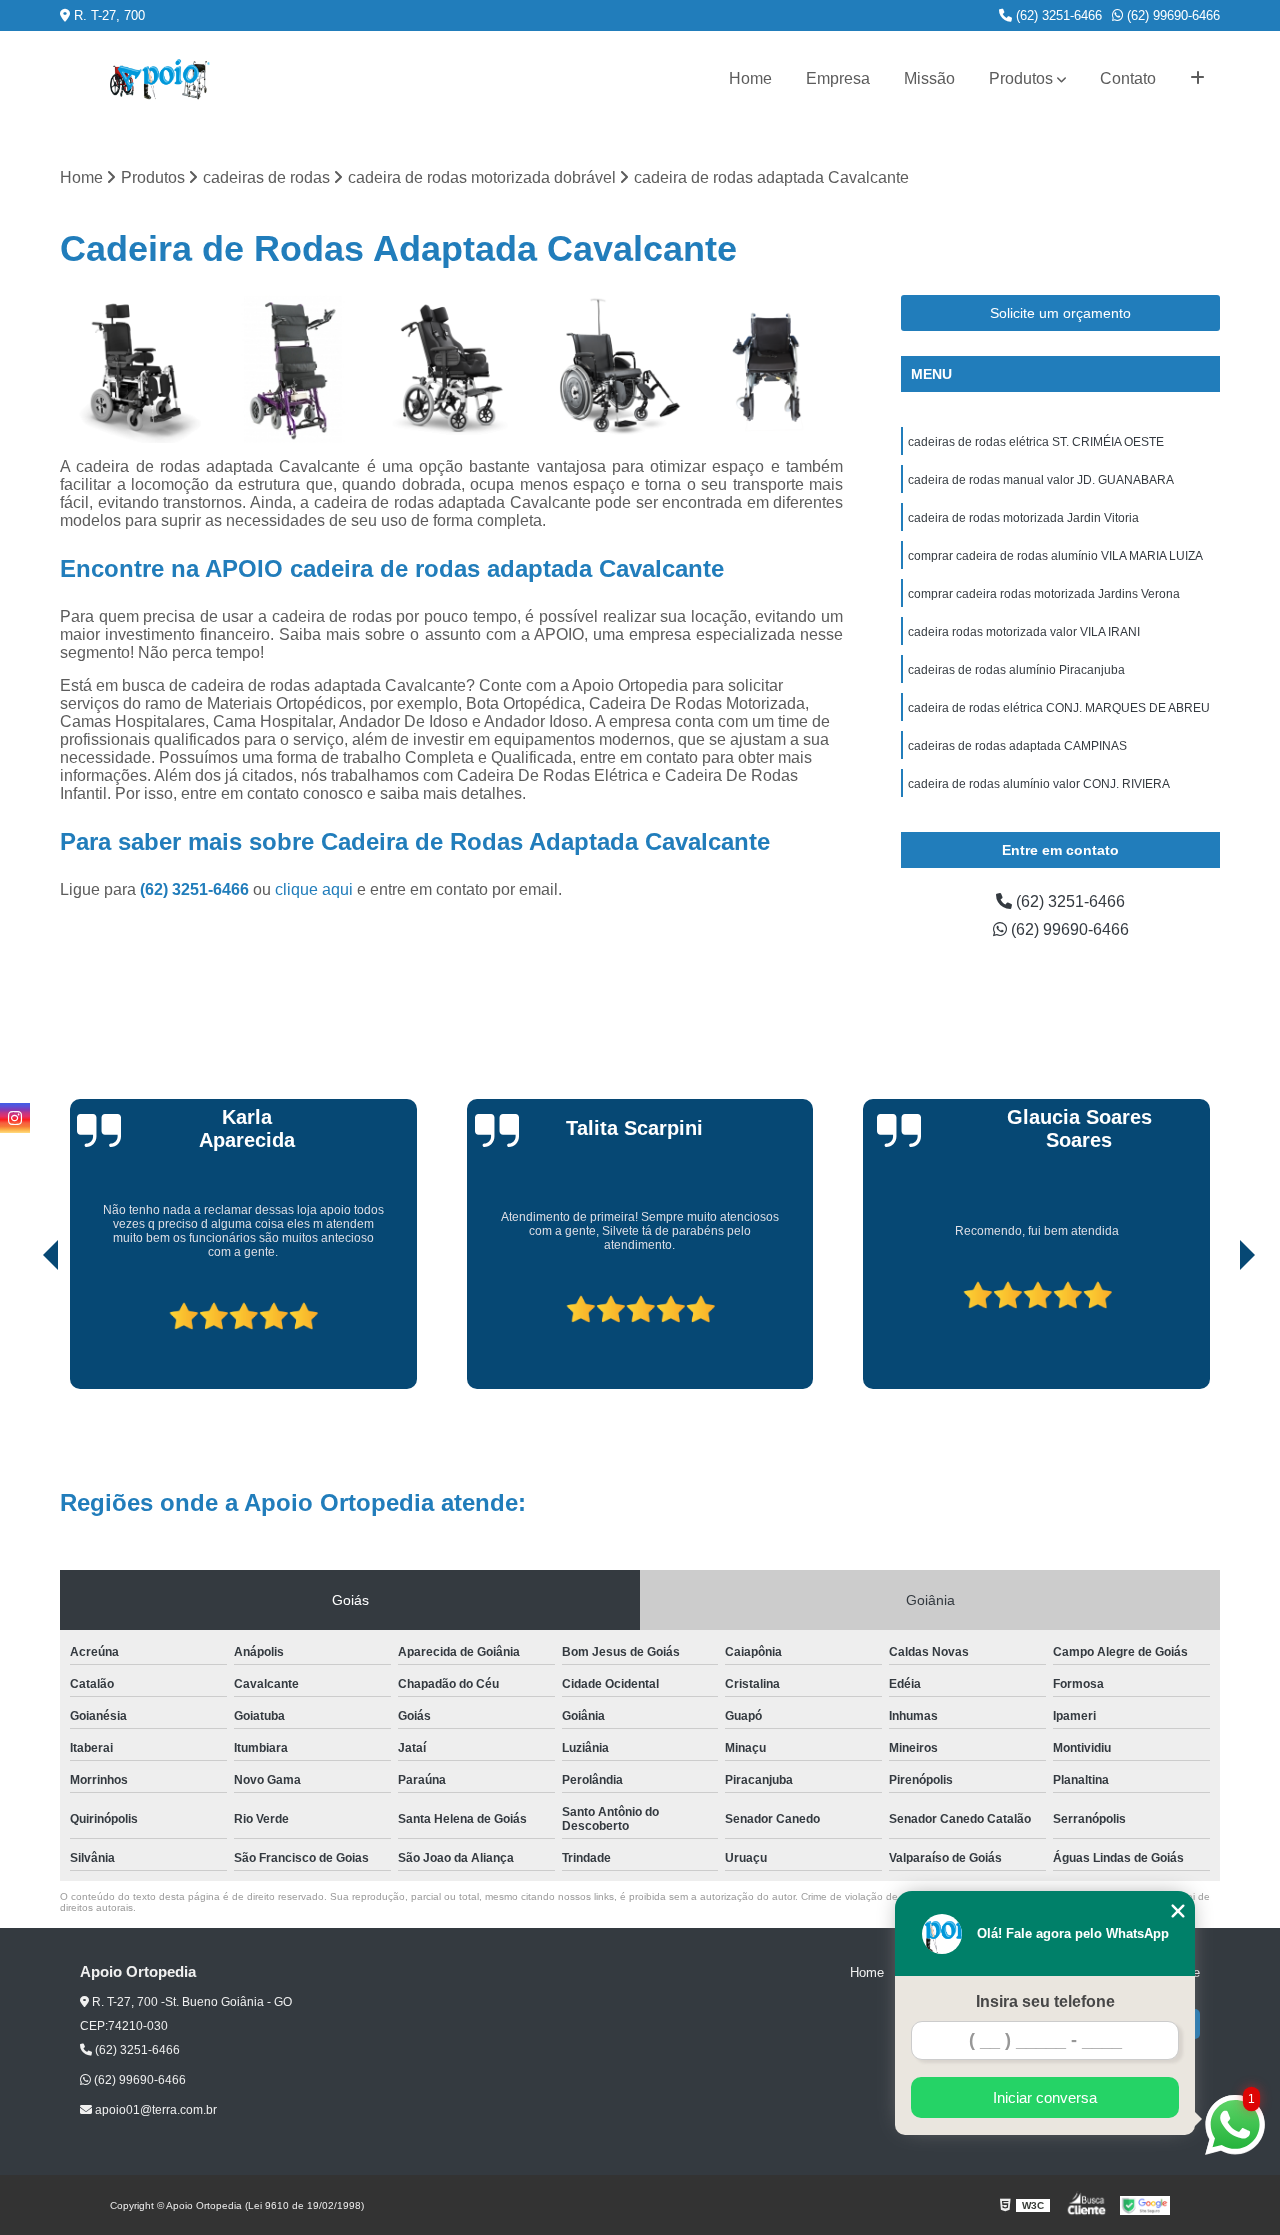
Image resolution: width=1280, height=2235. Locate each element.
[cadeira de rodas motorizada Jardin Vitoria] (768, 369)
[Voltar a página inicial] (160, 79)
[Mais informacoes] (1197, 79)
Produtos (1021, 78)
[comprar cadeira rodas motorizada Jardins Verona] (134, 369)
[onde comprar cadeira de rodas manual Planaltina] (610, 369)
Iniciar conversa (1045, 2097)
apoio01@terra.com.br (154, 2110)
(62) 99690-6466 (1171, 15)
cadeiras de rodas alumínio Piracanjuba (1016, 670)
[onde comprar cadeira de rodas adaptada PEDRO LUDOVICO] (451, 369)
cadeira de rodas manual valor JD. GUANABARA (1041, 480)
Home (750, 78)
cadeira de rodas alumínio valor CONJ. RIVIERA (1039, 784)
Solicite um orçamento (1060, 313)
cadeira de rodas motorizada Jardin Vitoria (1023, 518)
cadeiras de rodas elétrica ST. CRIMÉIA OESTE (1036, 442)
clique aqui (314, 889)
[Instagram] (15, 1118)
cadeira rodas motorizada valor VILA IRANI (1024, 632)
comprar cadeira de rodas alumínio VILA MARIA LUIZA (1055, 556)
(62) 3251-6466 (1057, 15)
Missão (929, 78)
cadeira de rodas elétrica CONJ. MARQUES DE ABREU (1059, 708)
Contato (1128, 78)
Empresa (838, 78)
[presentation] (23, 1332)
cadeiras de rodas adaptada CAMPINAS (1017, 746)
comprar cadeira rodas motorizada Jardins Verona (1044, 594)
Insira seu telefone (1045, 2001)
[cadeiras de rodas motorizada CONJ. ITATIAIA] (293, 369)
